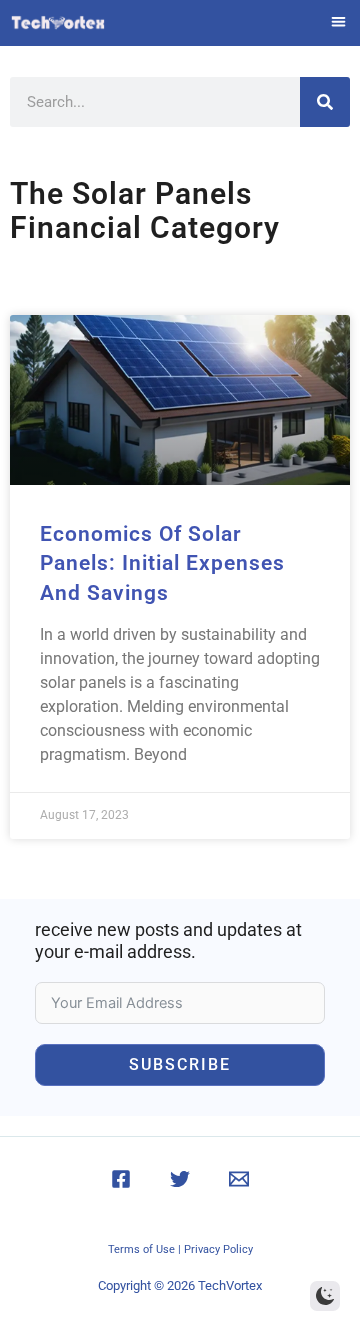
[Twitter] (180, 1179)
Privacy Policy (218, 1249)
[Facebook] (121, 1179)
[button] (339, 21)
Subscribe (180, 1064)
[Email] (239, 1179)
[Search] (325, 102)
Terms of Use (141, 1249)
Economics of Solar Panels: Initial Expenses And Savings (162, 563)
